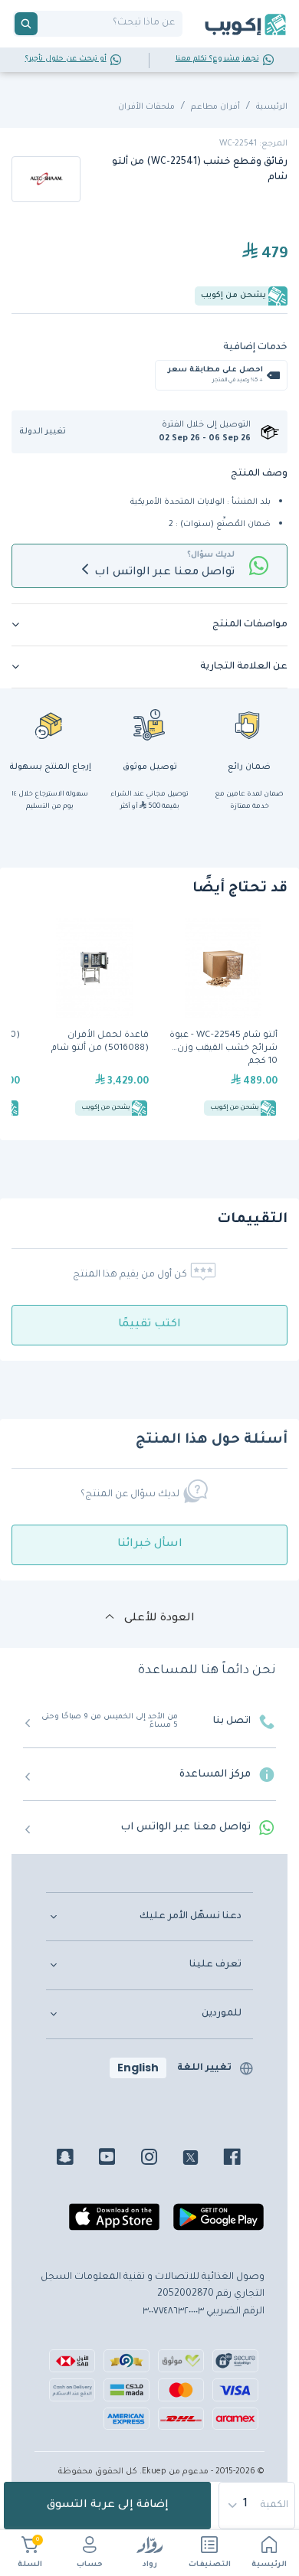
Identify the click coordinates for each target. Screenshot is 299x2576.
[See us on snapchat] (76, 2159)
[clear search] (44, 24)
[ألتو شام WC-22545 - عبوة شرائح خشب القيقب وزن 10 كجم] (223, 1019)
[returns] (50, 724)
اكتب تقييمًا (149, 1325)
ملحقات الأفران (146, 107)
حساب (90, 2565)
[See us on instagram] (161, 2159)
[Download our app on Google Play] (219, 2223)
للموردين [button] (222, 2014)
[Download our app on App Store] (114, 2223)
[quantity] (258, 2506)
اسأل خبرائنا (150, 1545)
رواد (150, 2565)
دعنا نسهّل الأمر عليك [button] (191, 1917)
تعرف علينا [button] (215, 1965)
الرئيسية (269, 2565)
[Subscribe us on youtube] (118, 2159)
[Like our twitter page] (202, 2159)
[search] (26, 24)
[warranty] (249, 724)
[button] (48, 432)
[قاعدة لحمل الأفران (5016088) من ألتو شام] (94, 1019)
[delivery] (149, 724)
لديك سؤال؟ (211, 555)
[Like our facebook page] (243, 2159)
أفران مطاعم (215, 107)
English (138, 2068)
